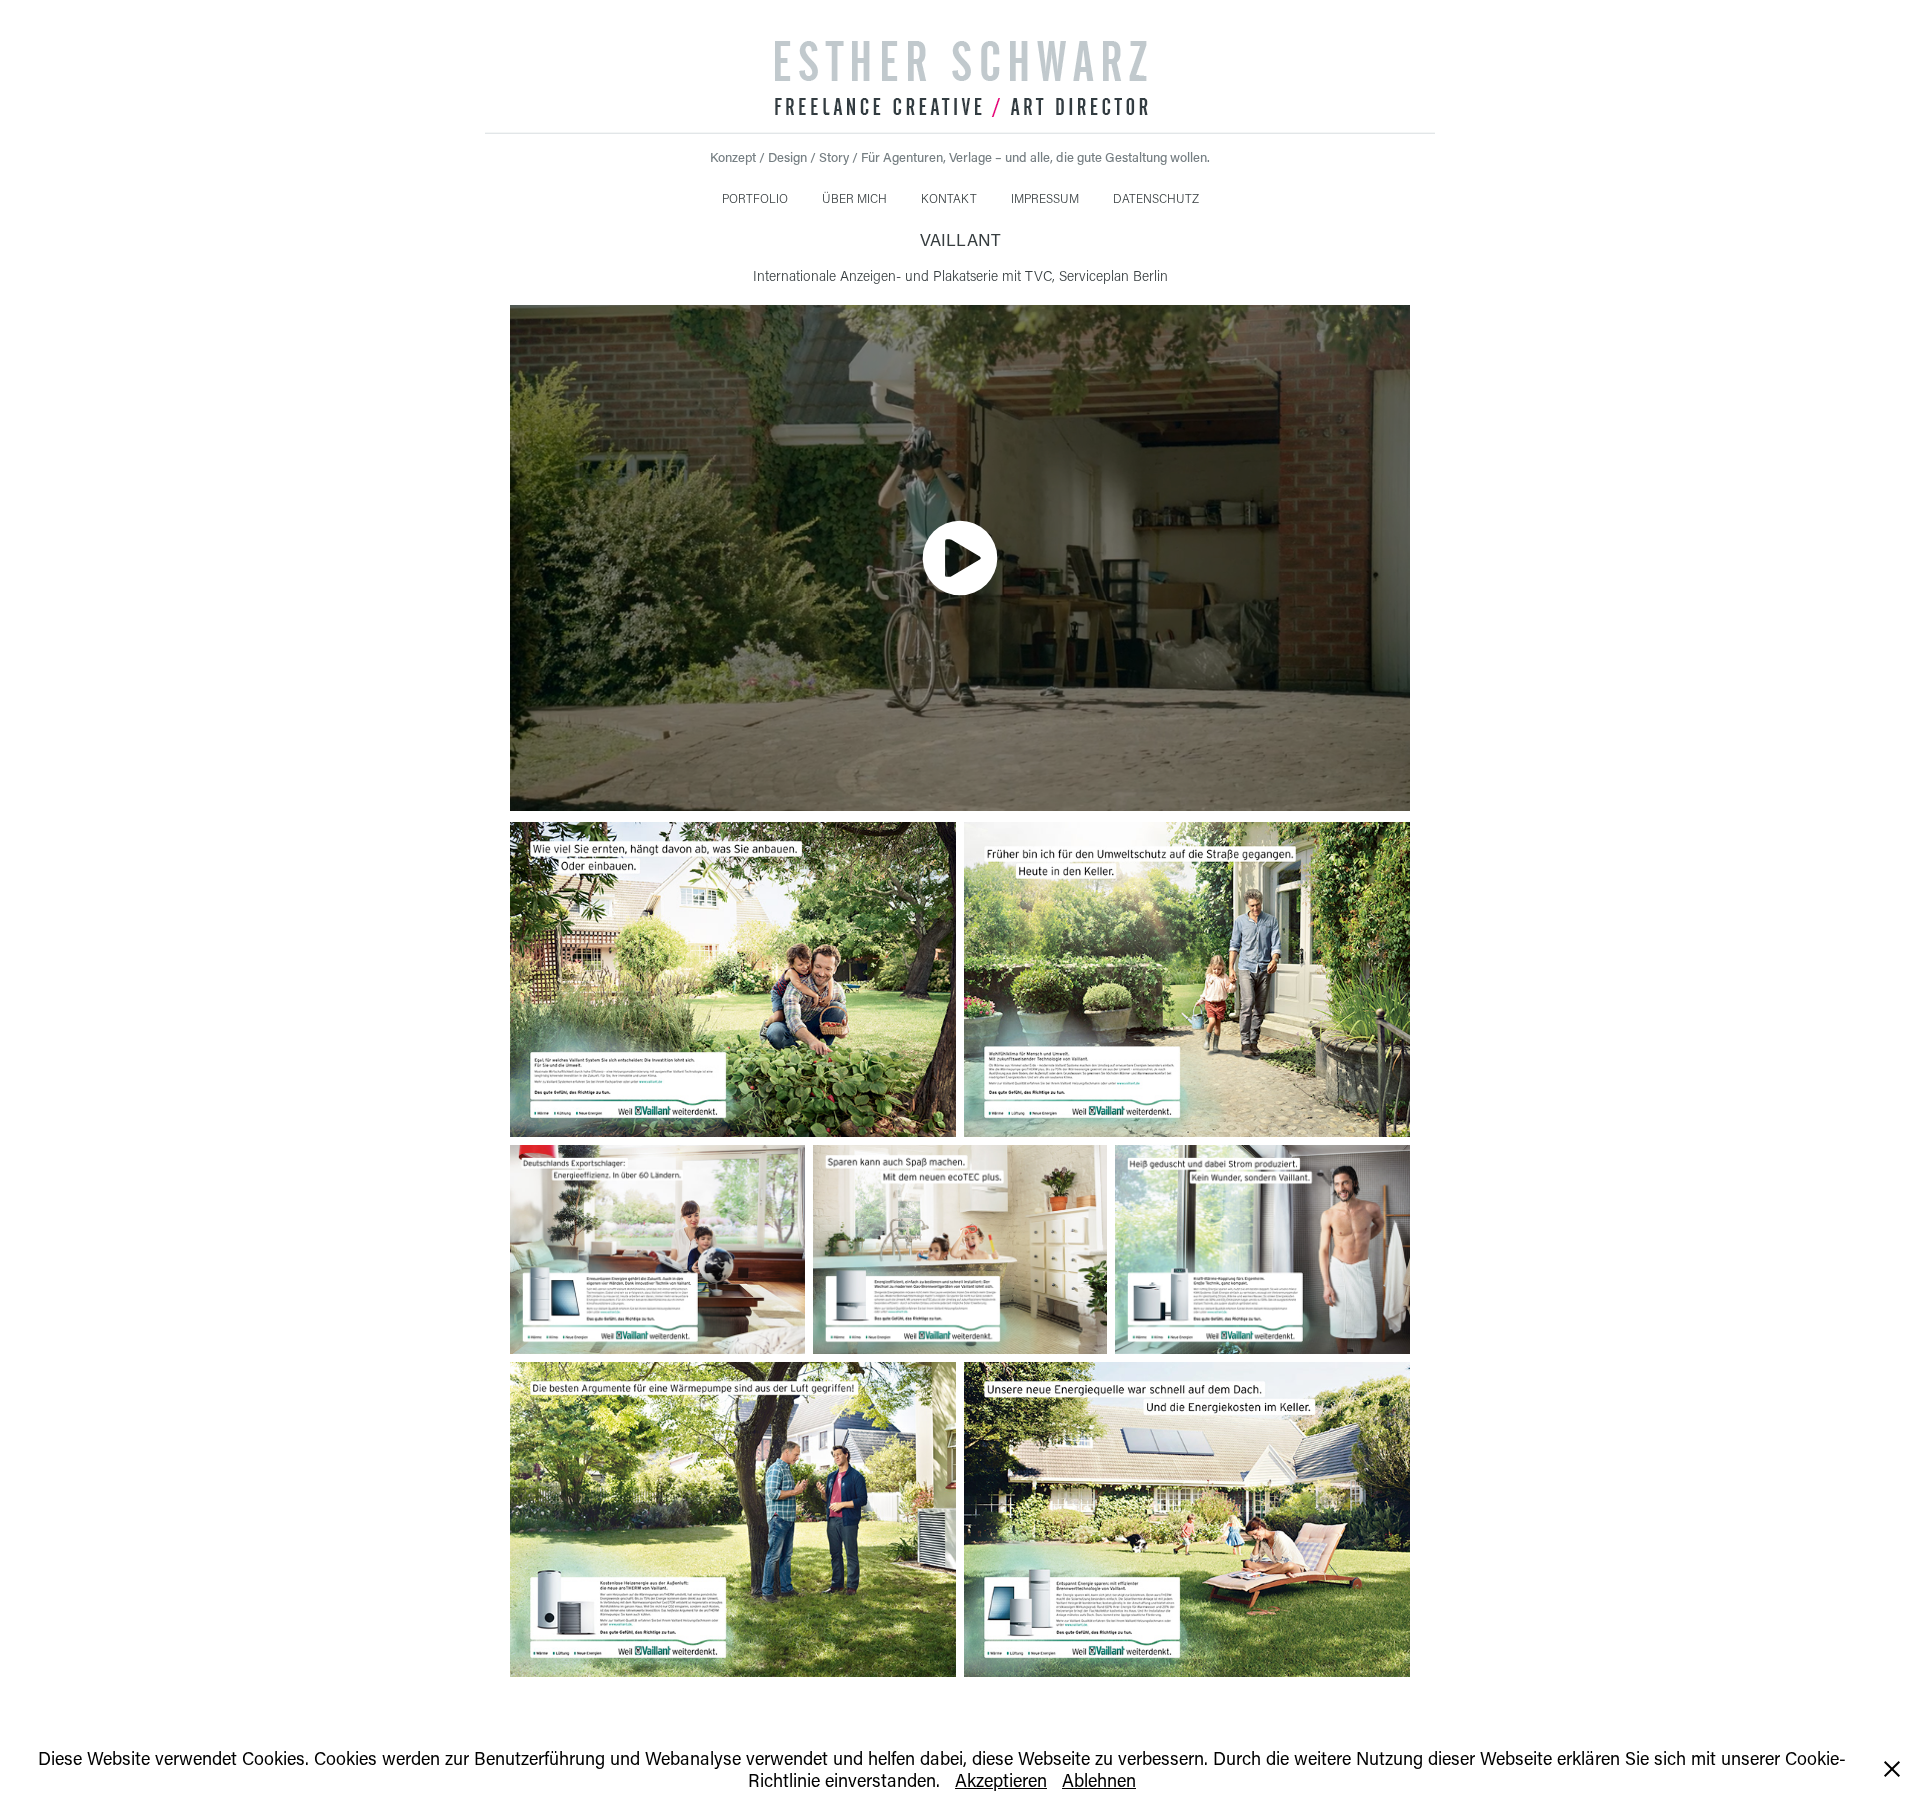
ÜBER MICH (854, 198)
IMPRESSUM (1045, 198)
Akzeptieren (1001, 1780)
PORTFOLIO (755, 198)
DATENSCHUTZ (1156, 198)
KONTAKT (949, 198)
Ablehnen (1099, 1780)
